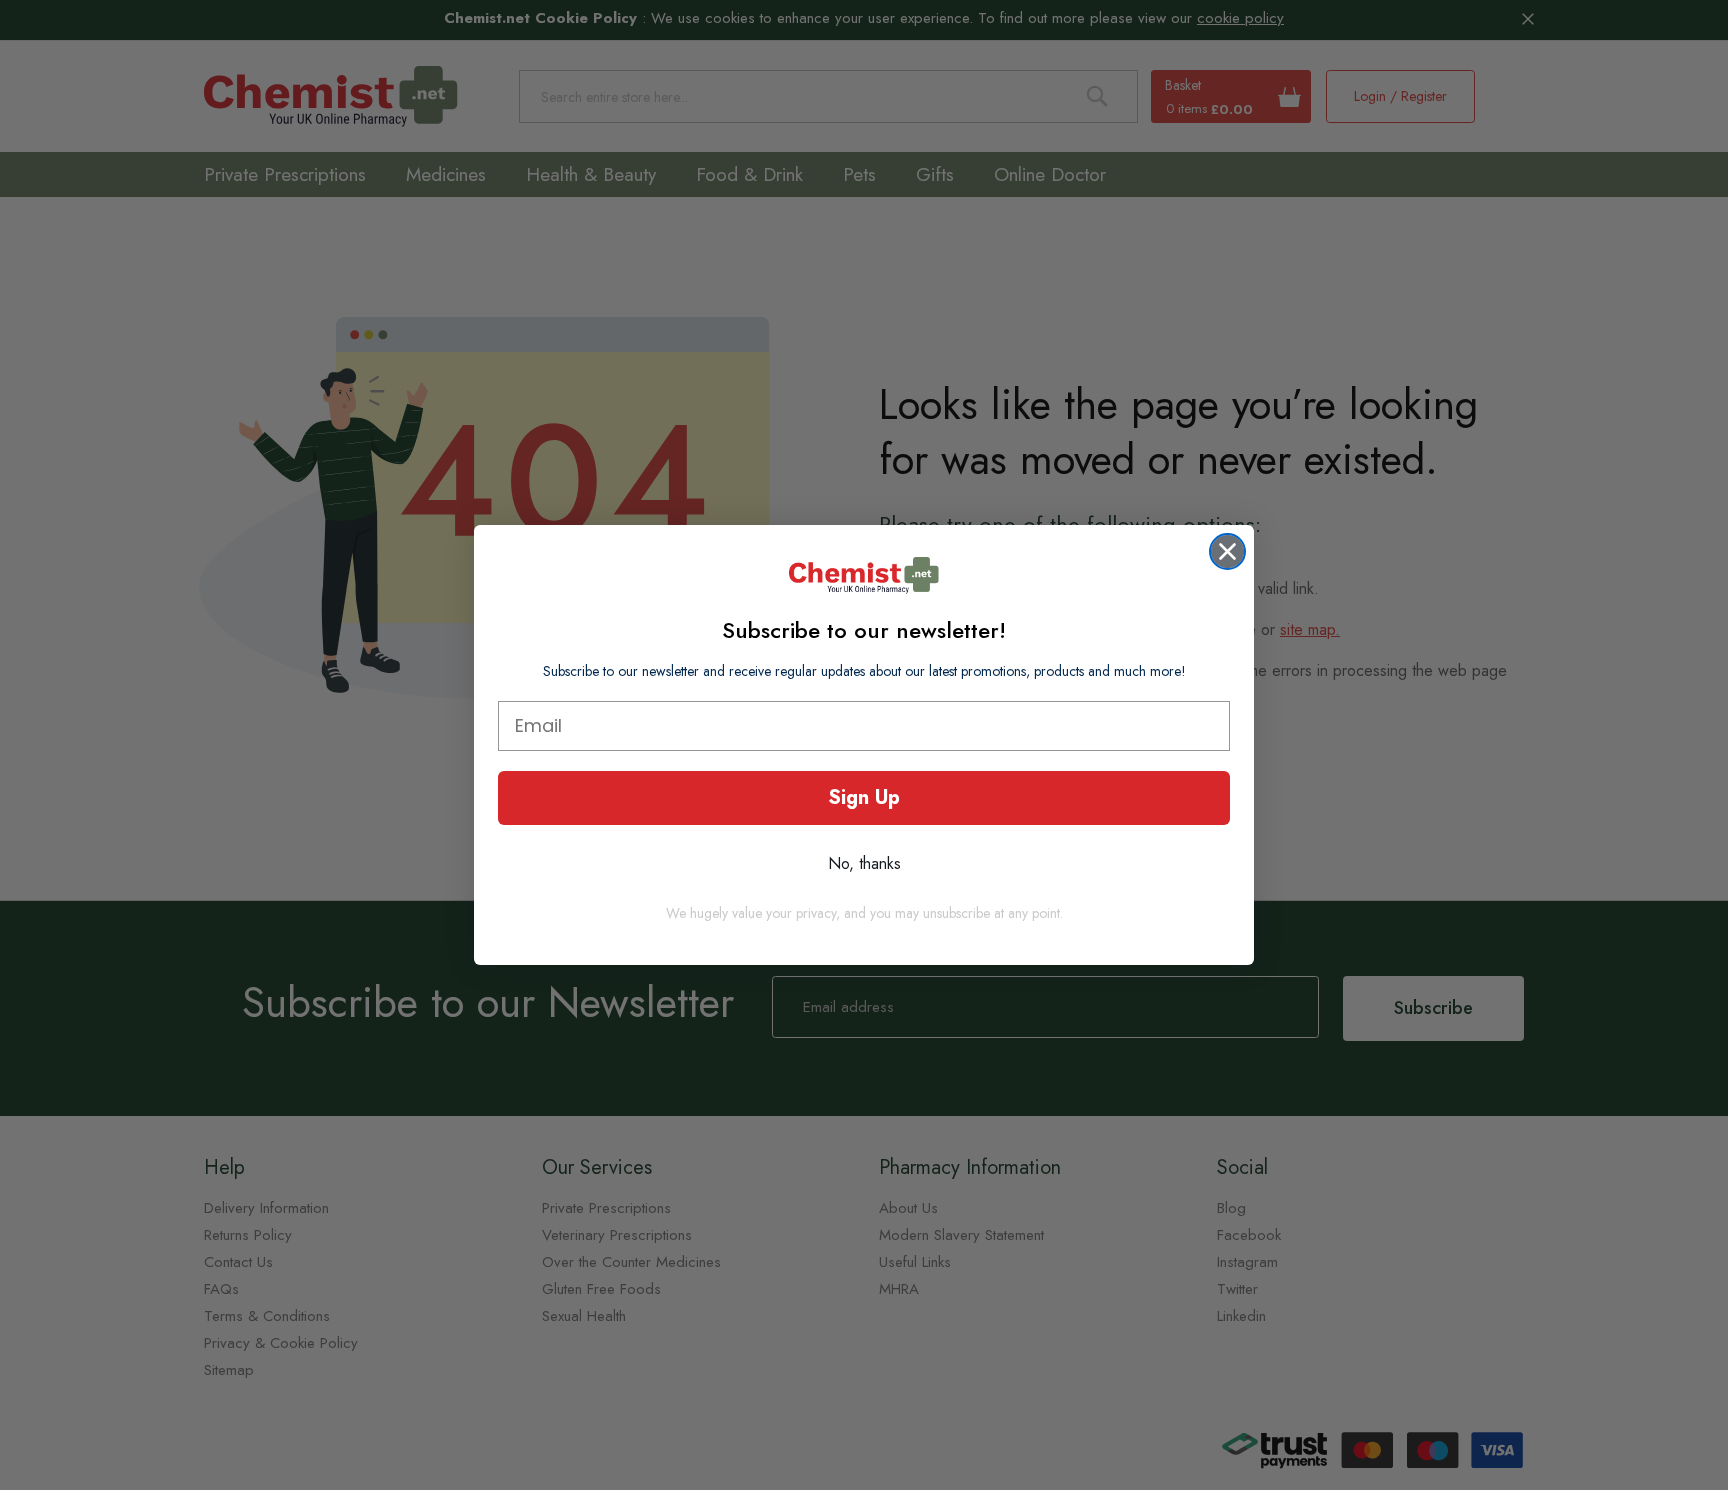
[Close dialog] (1227, 551)
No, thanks (864, 863)
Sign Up (864, 797)
